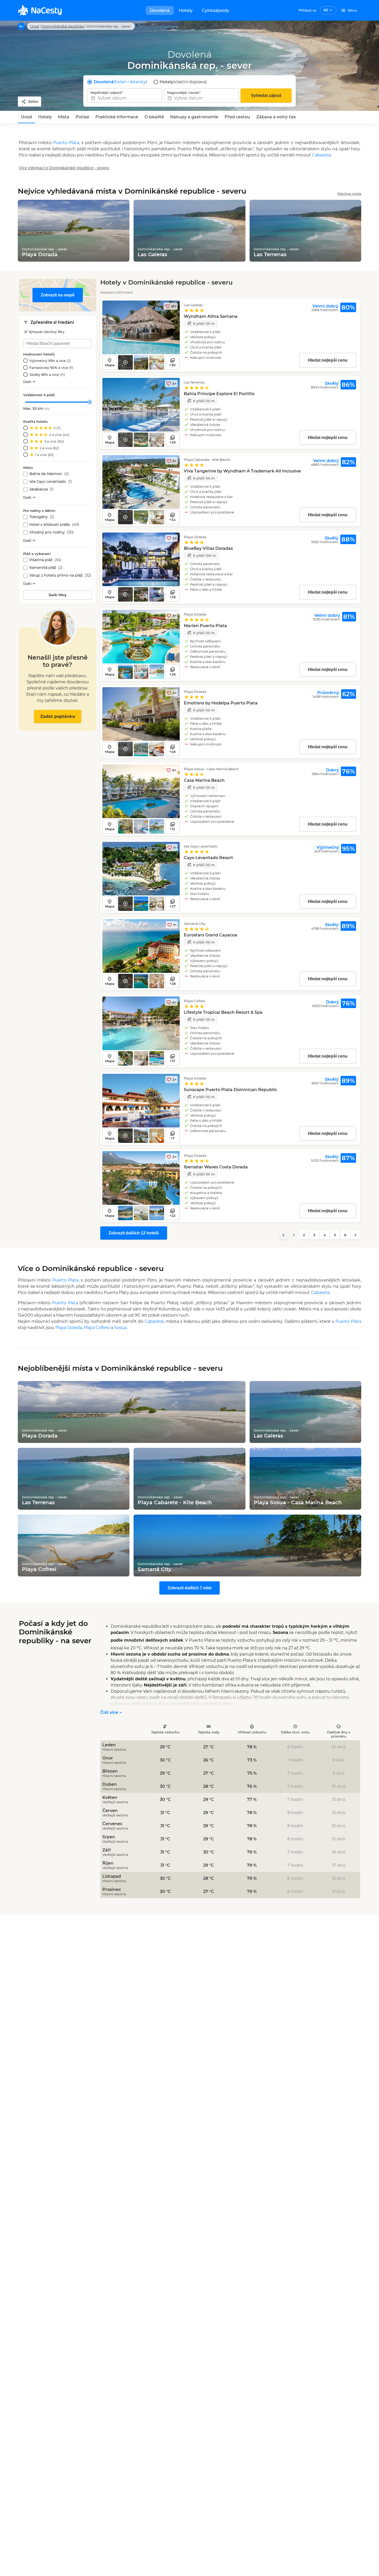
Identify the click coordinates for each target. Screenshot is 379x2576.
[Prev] (283, 1235)
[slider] (90, 402)
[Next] (356, 1235)
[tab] (26, 117)
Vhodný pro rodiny (52, 532)
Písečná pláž (45, 560)
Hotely (186, 10)
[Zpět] (21, 26)
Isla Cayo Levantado (51, 482)
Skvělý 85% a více (47, 375)
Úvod (35, 26)
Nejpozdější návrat (183, 93)
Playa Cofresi (97, 1328)
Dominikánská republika (63, 26)
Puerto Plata (66, 143)
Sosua (120, 1328)
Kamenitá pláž (46, 568)
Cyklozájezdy (216, 10)
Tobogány (42, 517)
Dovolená (160, 10)
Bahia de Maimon (49, 474)
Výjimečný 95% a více (50, 361)
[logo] (40, 10)
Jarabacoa (42, 489)
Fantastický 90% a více (51, 368)
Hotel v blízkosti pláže (54, 525)
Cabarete (322, 155)
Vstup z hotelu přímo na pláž (60, 575)
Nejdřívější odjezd (106, 93)
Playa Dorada (69, 1328)
